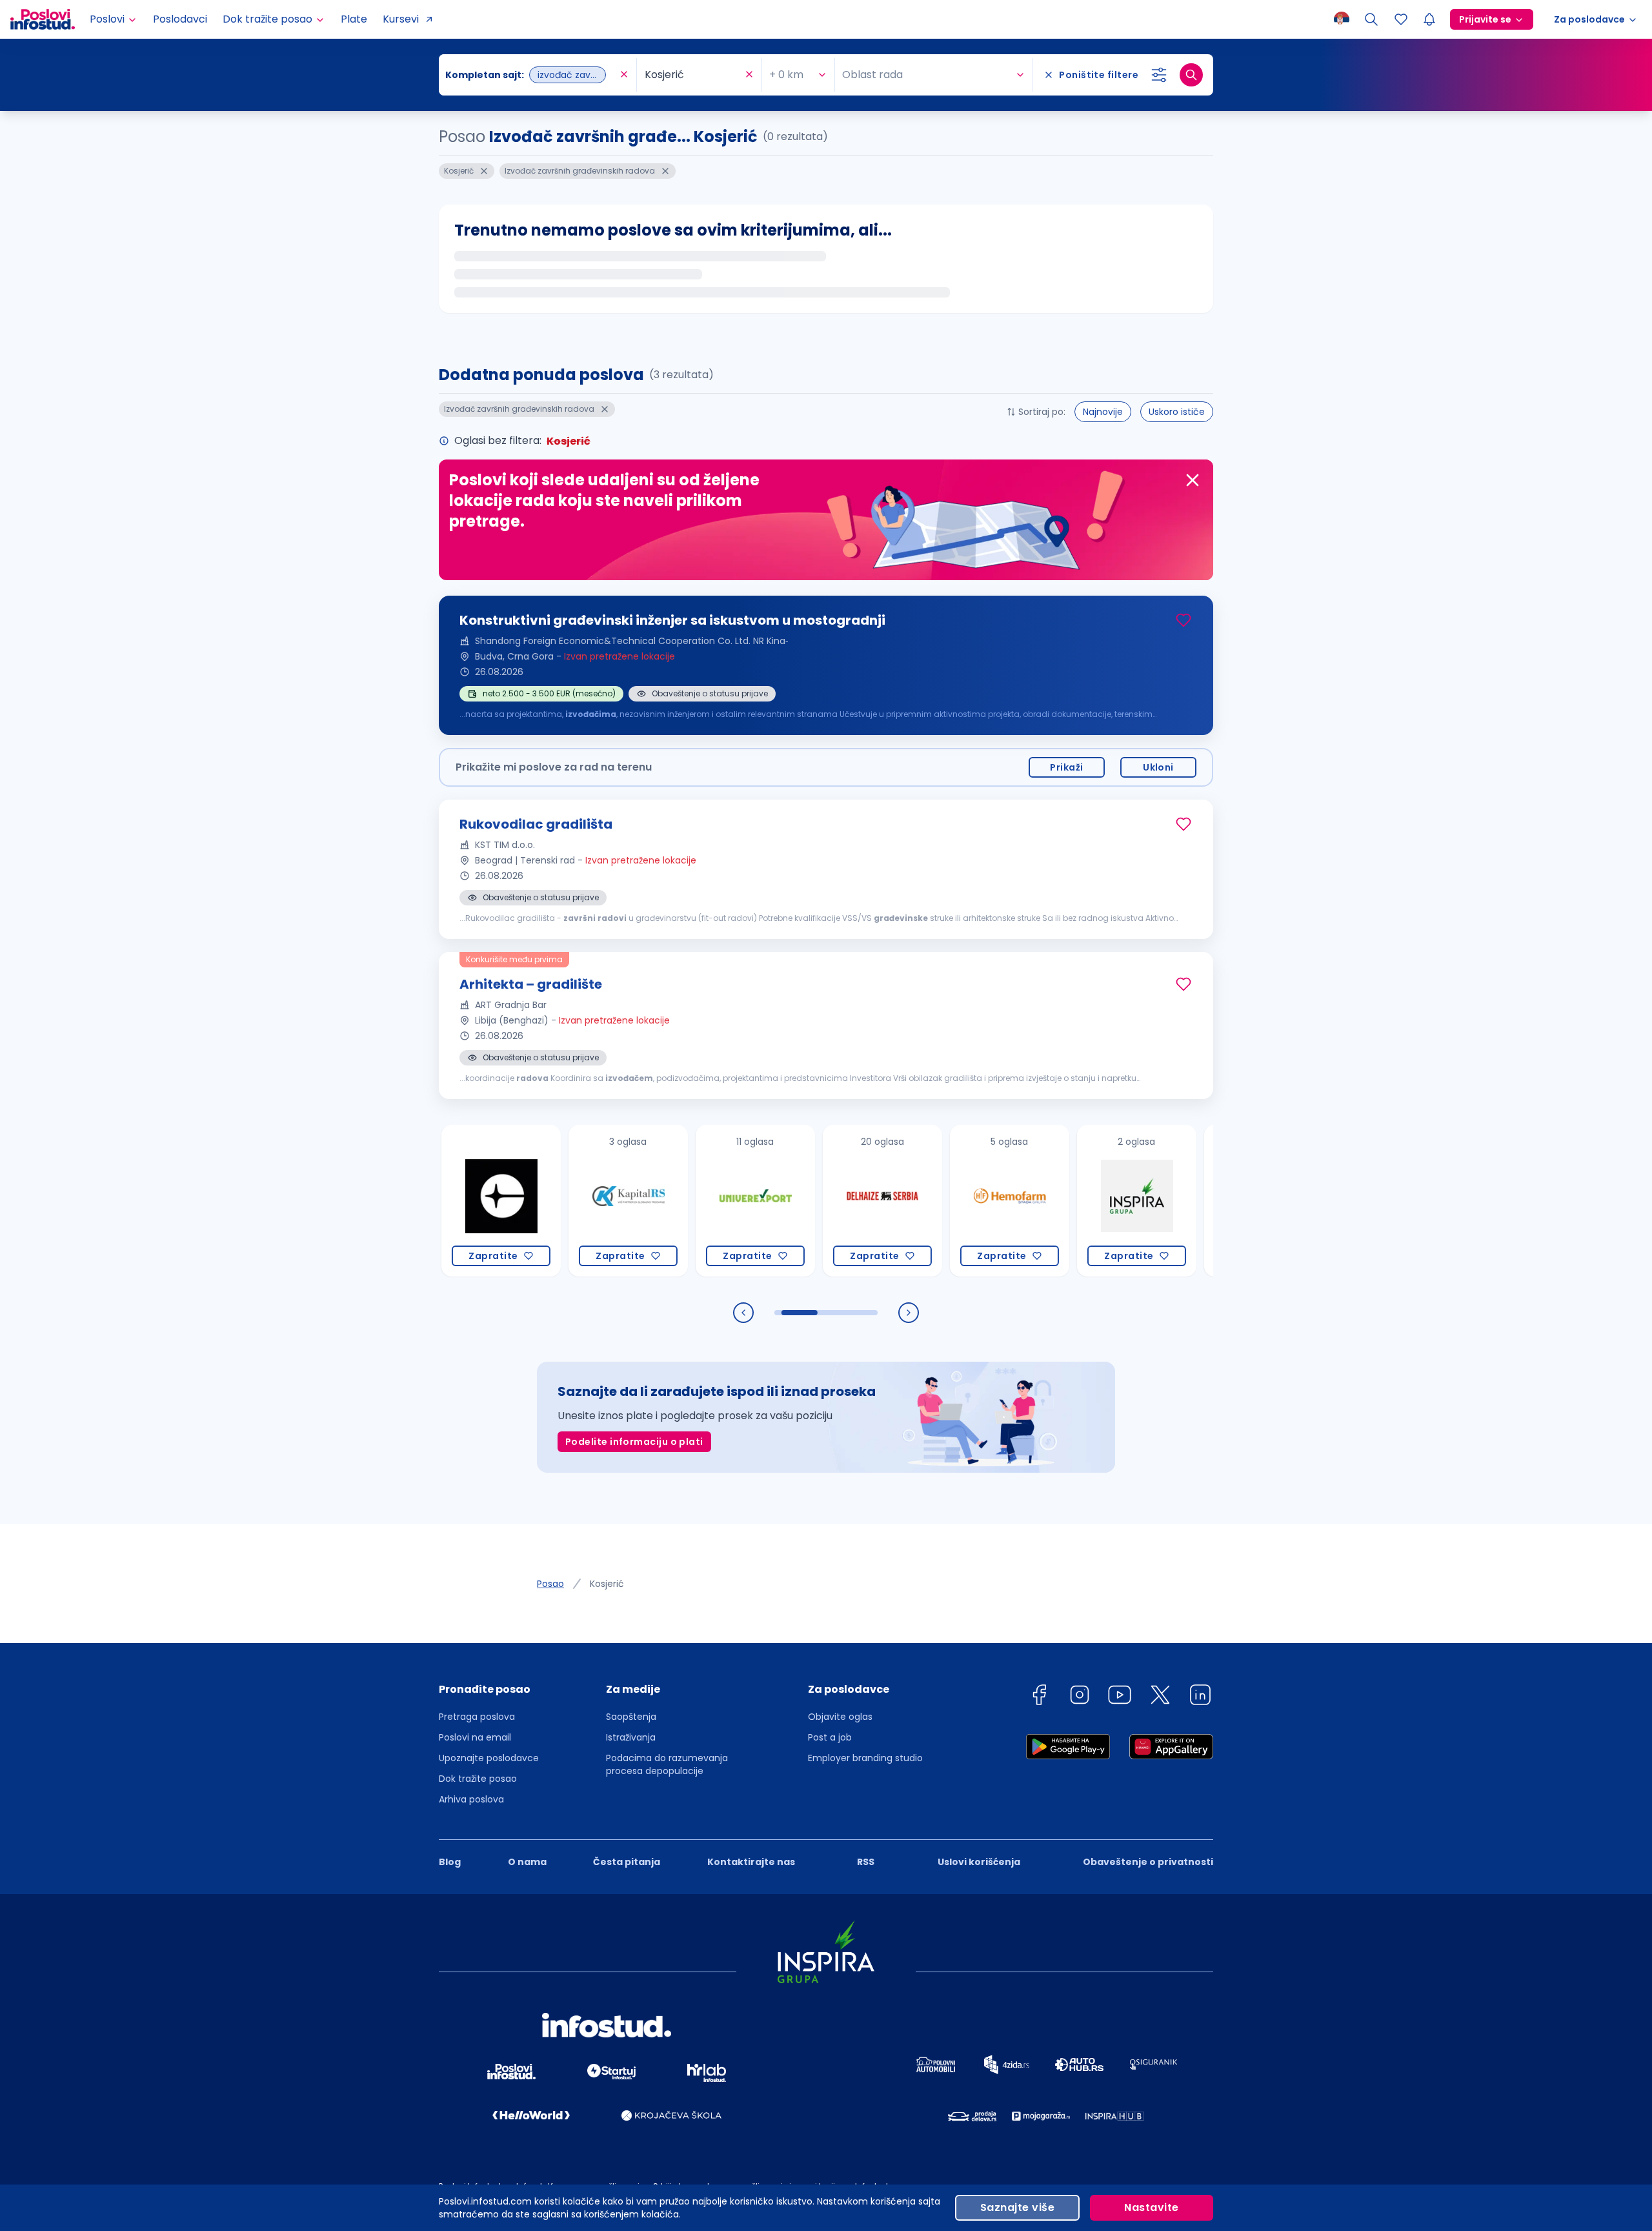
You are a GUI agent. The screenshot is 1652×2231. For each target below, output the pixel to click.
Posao (550, 1584)
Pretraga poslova (477, 1717)
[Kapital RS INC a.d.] (553, 1201)
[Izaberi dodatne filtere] (1159, 75)
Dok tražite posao (478, 1779)
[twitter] (1160, 1697)
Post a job (830, 1737)
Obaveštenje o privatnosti (1148, 1862)
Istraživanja (631, 1737)
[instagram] (1080, 1697)
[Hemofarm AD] (934, 1201)
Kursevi (401, 19)
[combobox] (531, 75)
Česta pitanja (627, 1862)
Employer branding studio (865, 1758)
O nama (527, 1862)
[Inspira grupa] (1061, 1201)
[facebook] (1039, 1697)
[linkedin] (1200, 1697)
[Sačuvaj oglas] (1184, 620)
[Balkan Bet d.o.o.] (1188, 1201)
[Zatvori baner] (1193, 480)
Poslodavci (180, 19)
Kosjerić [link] (607, 1584)
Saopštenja (631, 1717)
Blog (450, 1862)
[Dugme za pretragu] (1191, 75)
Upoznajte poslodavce (489, 1758)
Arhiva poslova (471, 1799)
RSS (866, 1862)
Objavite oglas (840, 1717)
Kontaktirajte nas (751, 1862)
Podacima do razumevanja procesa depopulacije (667, 1764)
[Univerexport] (680, 1201)
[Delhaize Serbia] (807, 1201)
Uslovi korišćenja (979, 1862)
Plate (354, 19)
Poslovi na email (475, 1737)
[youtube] (1120, 1697)
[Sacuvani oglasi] (1401, 19)
